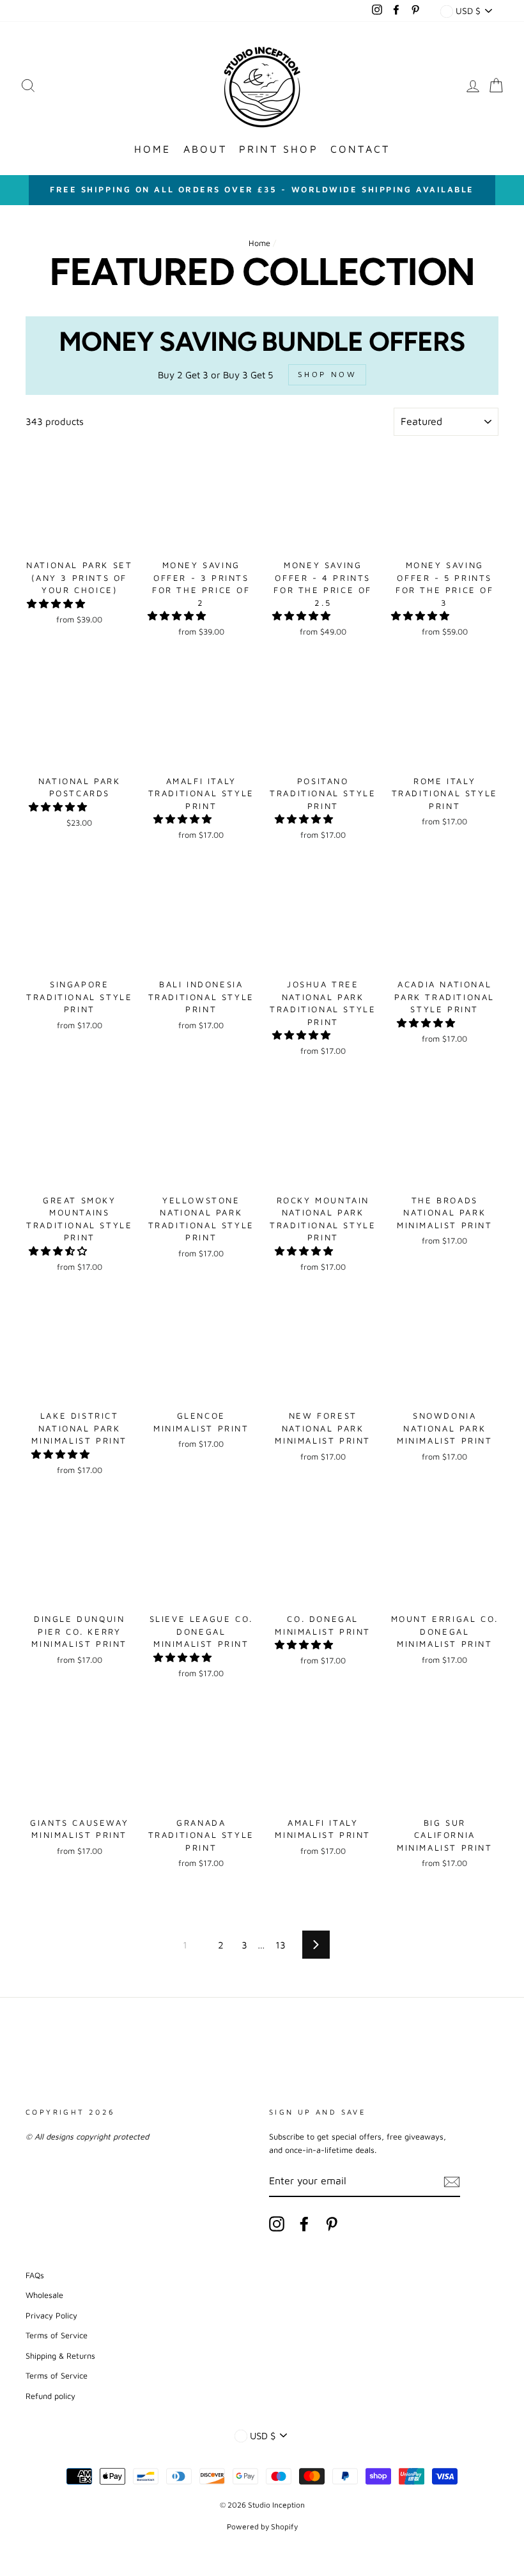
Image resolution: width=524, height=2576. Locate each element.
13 (281, 1945)
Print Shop (279, 149)
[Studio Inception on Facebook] (304, 2224)
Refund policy (50, 2396)
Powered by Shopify (262, 2526)
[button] (57, 604)
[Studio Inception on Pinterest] (332, 2224)
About (205, 149)
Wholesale (44, 2295)
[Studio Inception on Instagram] (277, 2224)
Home (153, 149)
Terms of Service (57, 2335)
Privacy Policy (51, 2316)
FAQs (35, 2275)
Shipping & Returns (60, 2356)
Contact (360, 149)
